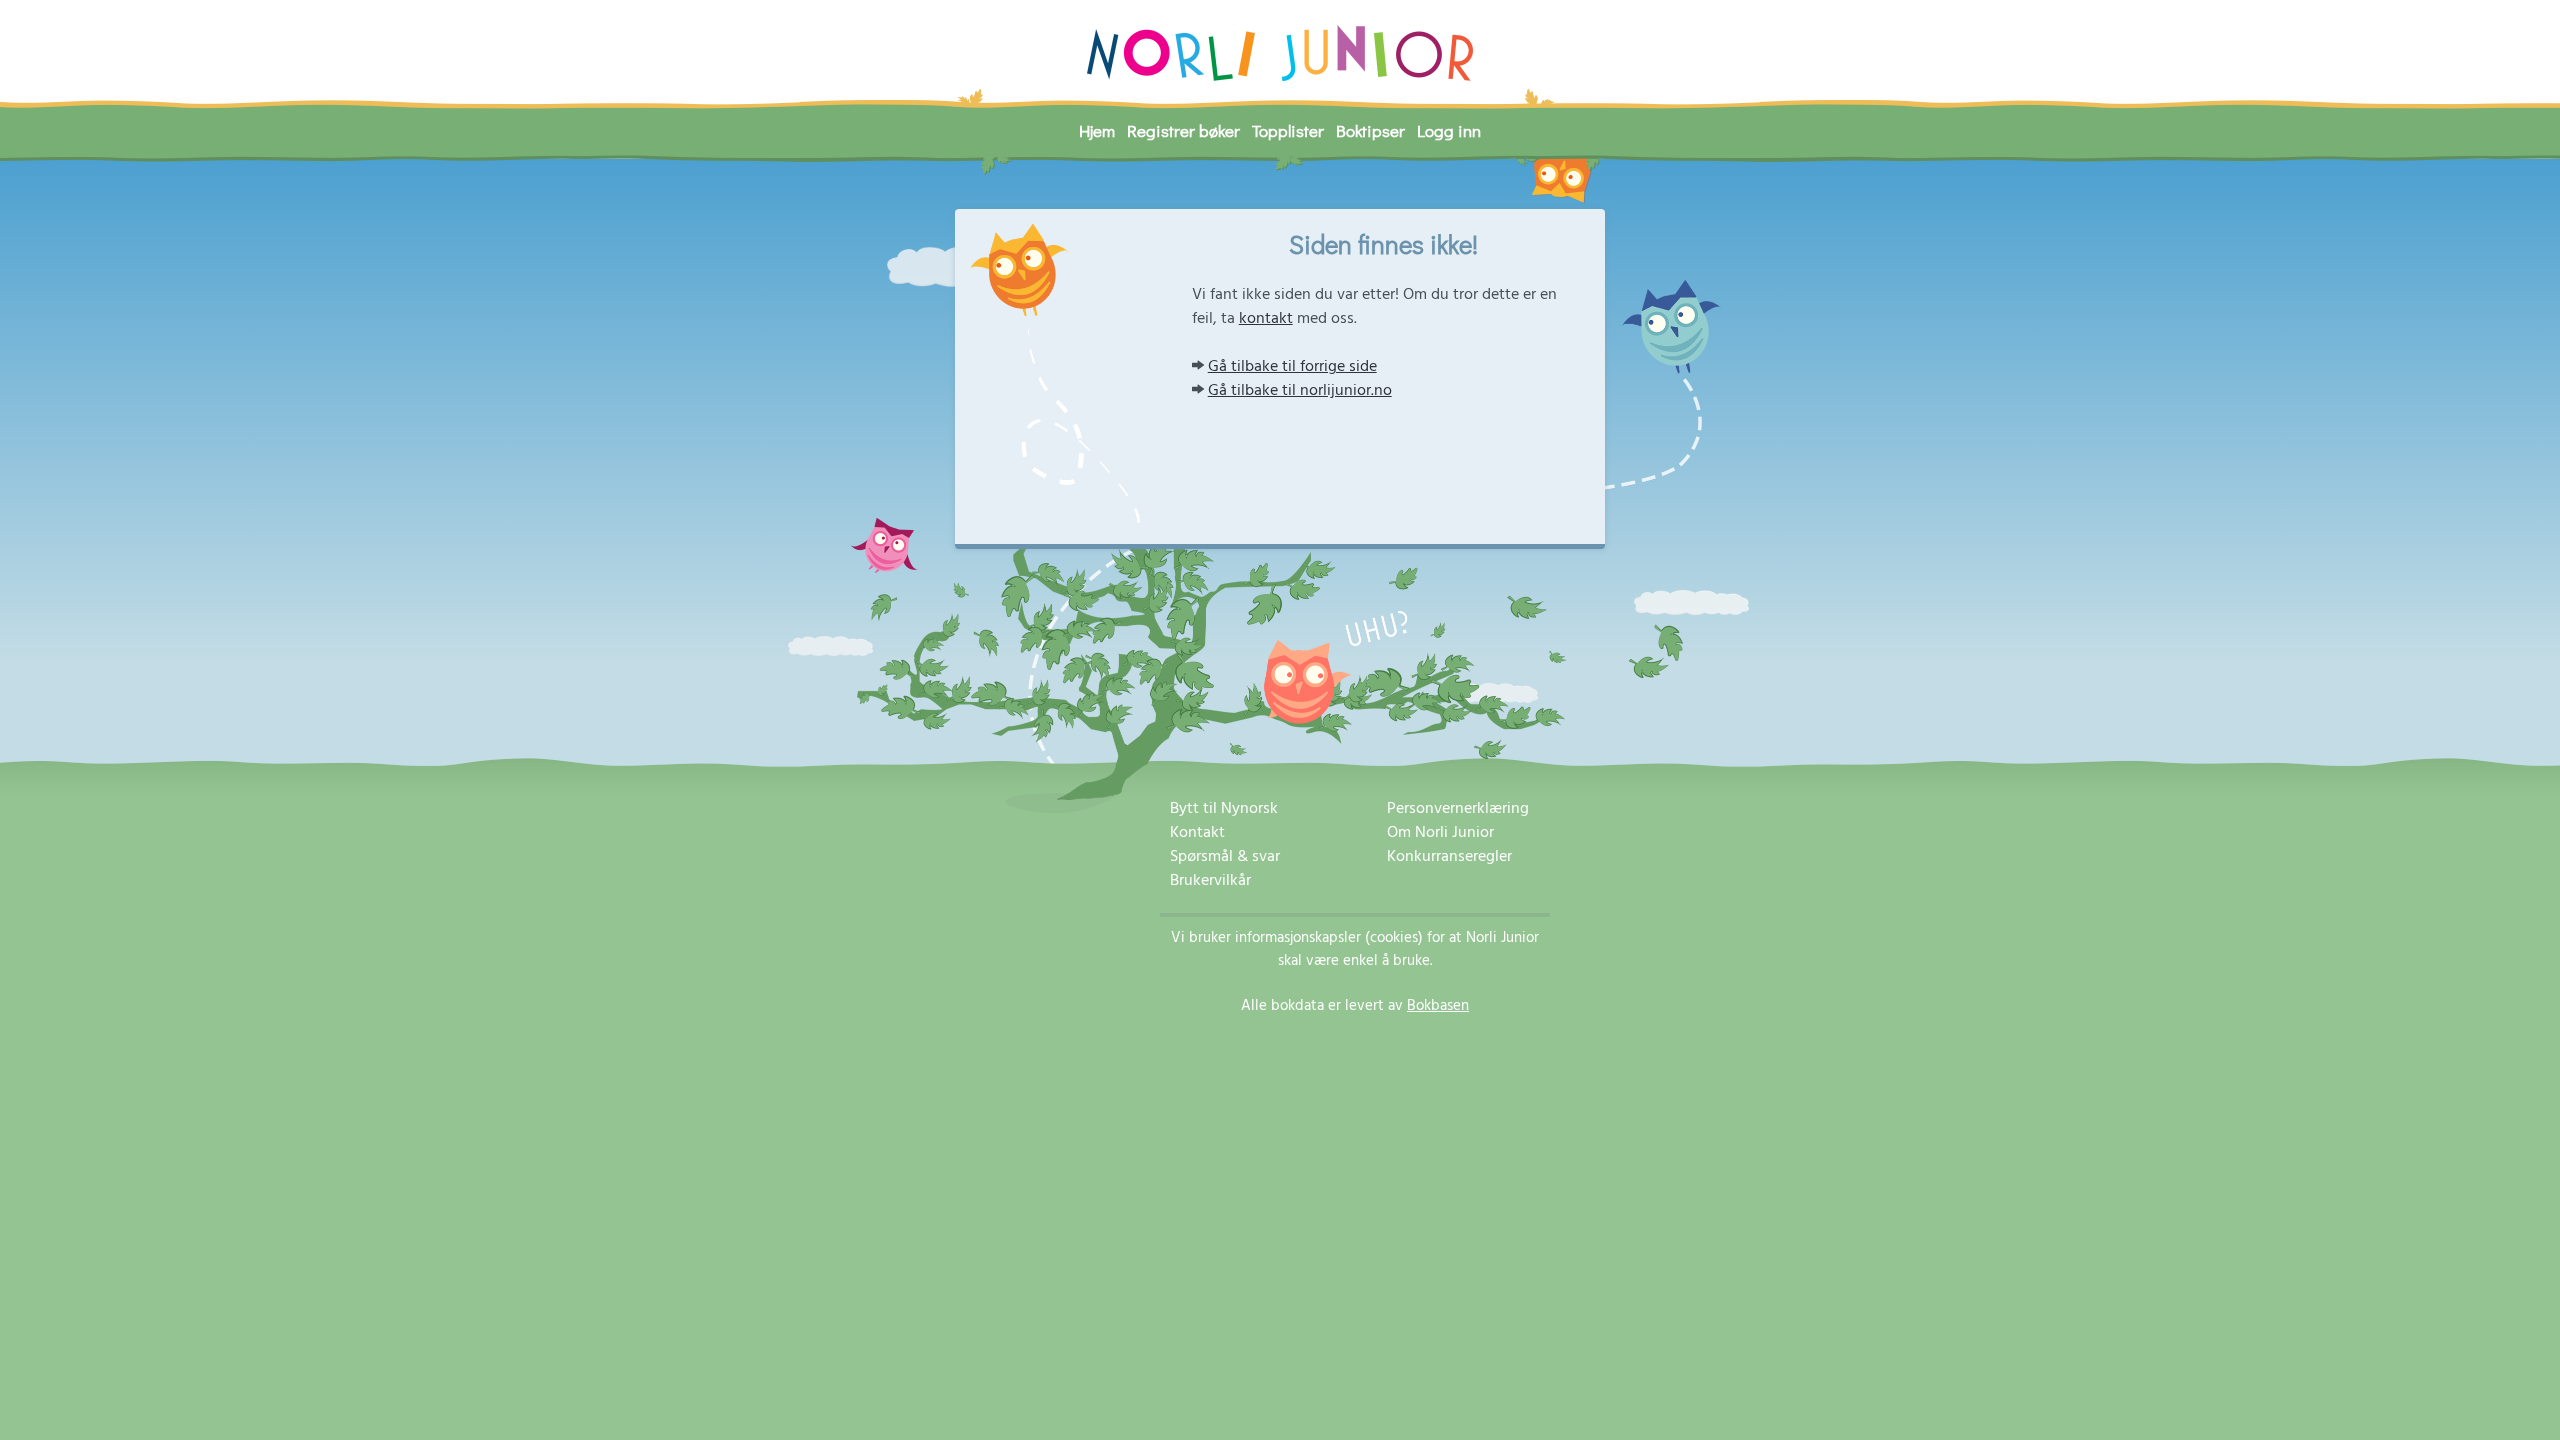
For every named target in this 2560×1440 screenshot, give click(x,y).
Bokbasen (1438, 1006)
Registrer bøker (1183, 130)
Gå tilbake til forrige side (1292, 367)
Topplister (1288, 130)
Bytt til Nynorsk (1224, 809)
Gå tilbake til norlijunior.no (1300, 391)
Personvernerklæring (1458, 809)
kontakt (1266, 319)
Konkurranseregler (1449, 857)
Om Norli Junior (1440, 833)
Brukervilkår (1210, 881)
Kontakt (1197, 833)
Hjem (1097, 130)
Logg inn (1449, 130)
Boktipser (1370, 130)
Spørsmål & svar (1225, 857)
